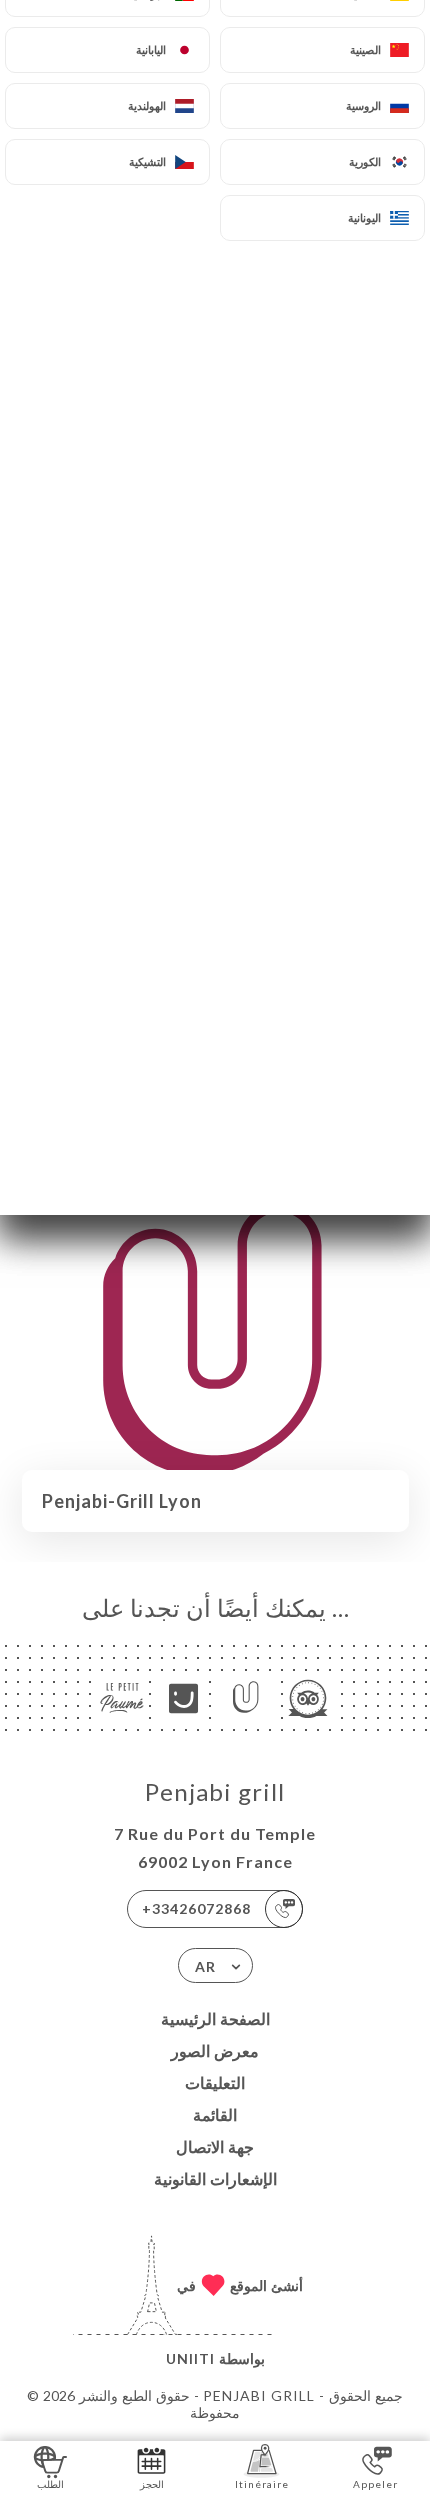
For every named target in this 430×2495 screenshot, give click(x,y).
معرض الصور (215, 2050)
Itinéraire (262, 2484)
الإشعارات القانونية (215, 2178)
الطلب (50, 2484)
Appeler (375, 2484)
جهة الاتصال (215, 2146)
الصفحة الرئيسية (215, 2018)
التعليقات (215, 2082)
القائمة (215, 2114)
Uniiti (190, 2358)
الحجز (152, 2484)
